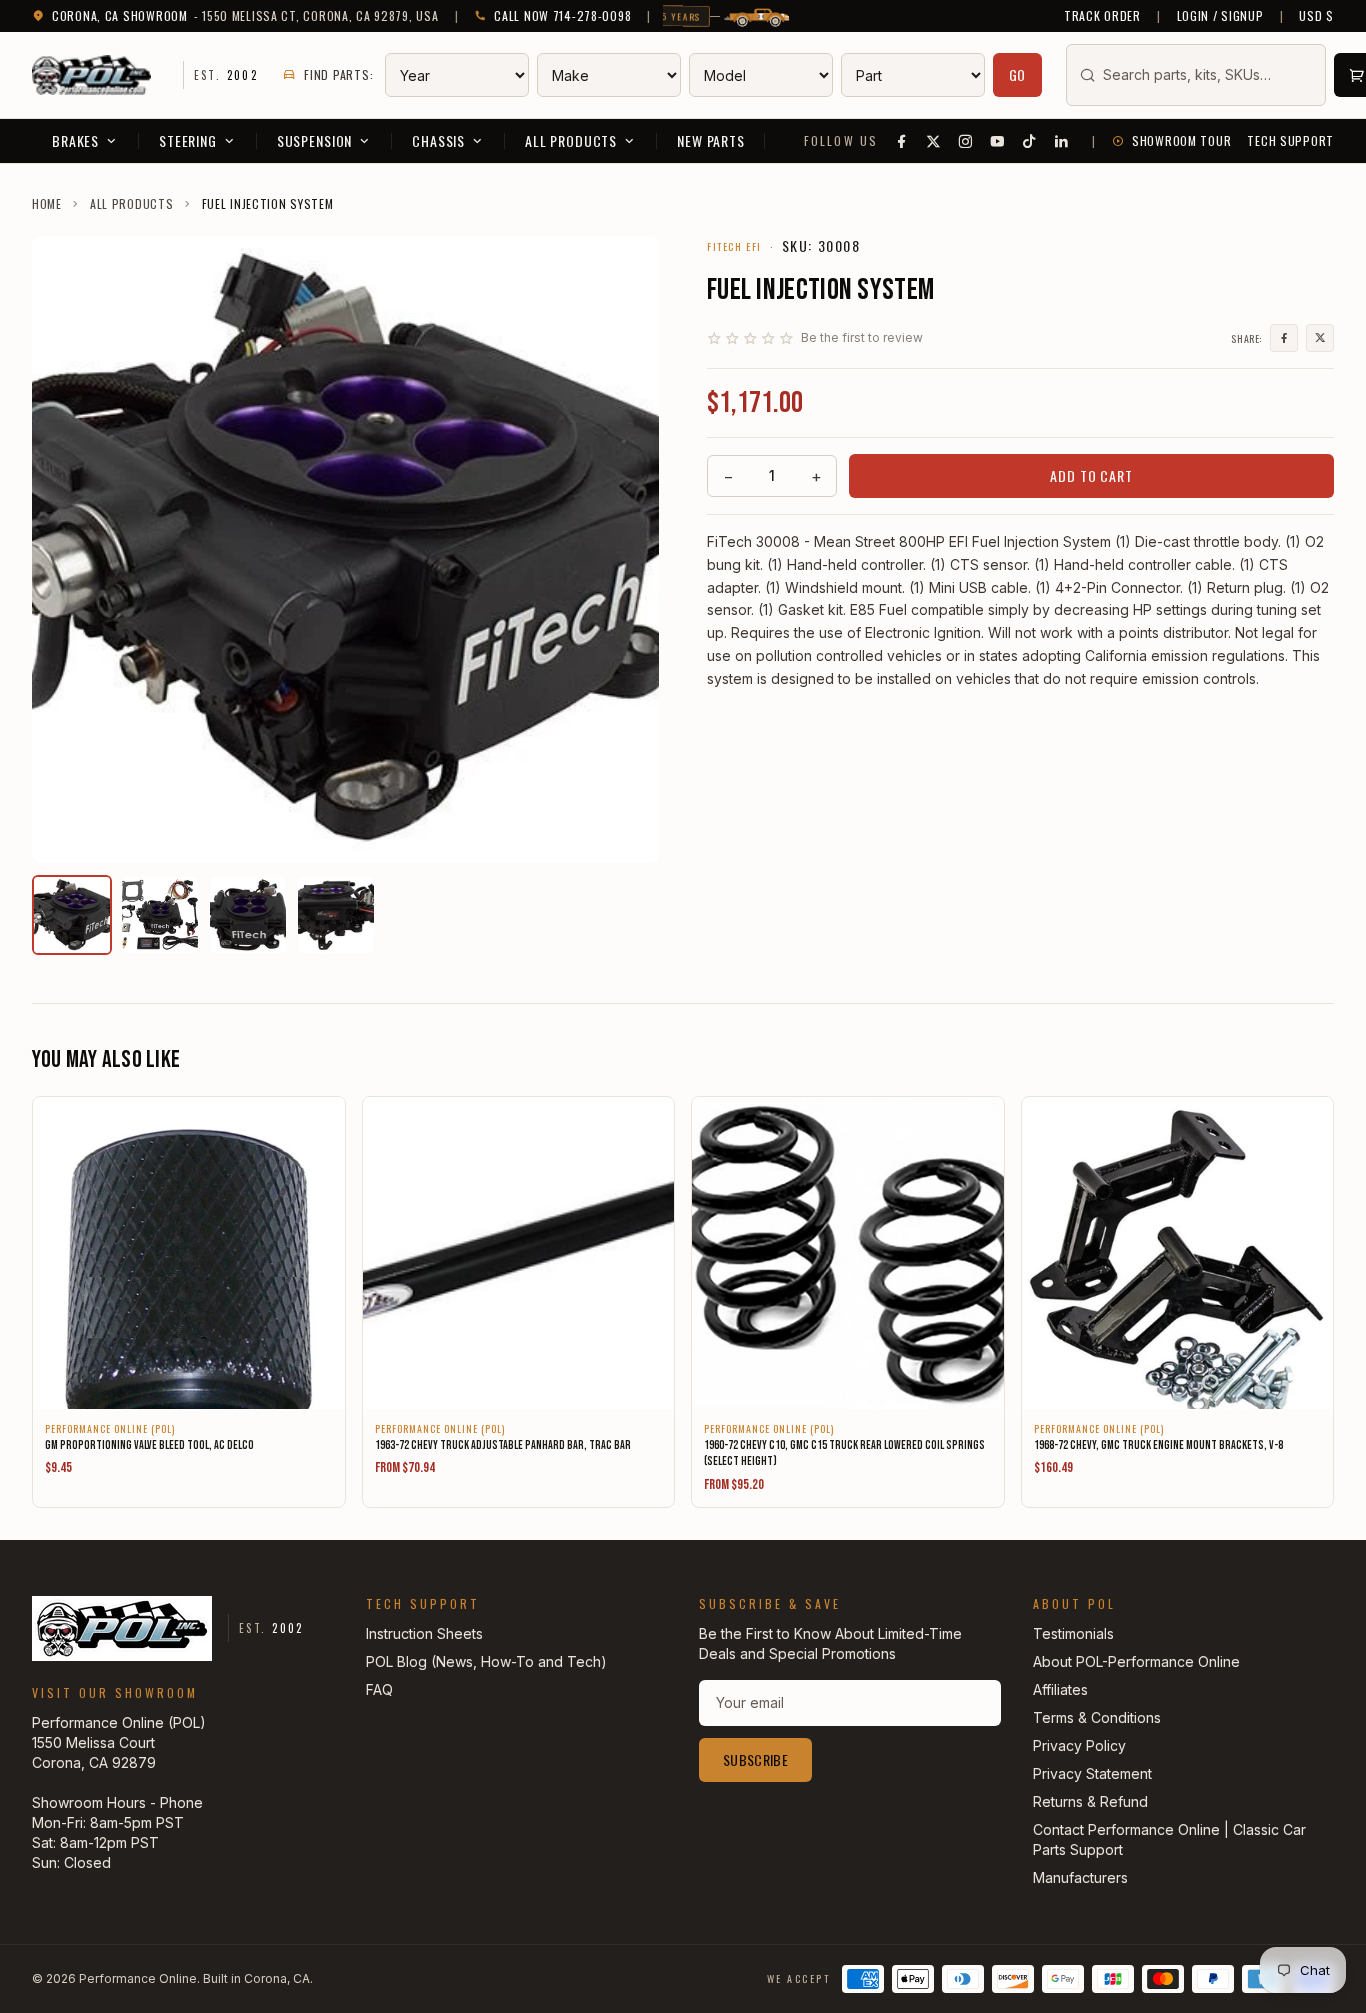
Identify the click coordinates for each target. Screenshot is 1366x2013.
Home (47, 204)
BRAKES (75, 140)
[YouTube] (998, 141)
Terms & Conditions (1097, 1717)
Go (1018, 74)
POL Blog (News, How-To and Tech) (486, 1661)
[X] (934, 141)
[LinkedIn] (1062, 141)
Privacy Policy (1079, 1745)
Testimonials (1073, 1633)
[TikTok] (1030, 141)
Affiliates (1060, 1689)
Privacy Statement (1092, 1773)
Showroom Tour (1181, 141)
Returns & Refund (1090, 1801)
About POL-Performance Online (1136, 1661)
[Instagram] (966, 141)
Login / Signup (1220, 16)
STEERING (188, 140)
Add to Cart (1091, 475)
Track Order (1102, 16)
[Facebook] (902, 141)
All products (132, 204)
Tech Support (1290, 141)
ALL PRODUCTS (571, 140)
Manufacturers (1080, 1877)
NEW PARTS (711, 140)
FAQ (379, 1689)
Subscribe (755, 1759)
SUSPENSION (314, 140)
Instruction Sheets (424, 1633)
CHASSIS (438, 140)
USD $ (1316, 16)
